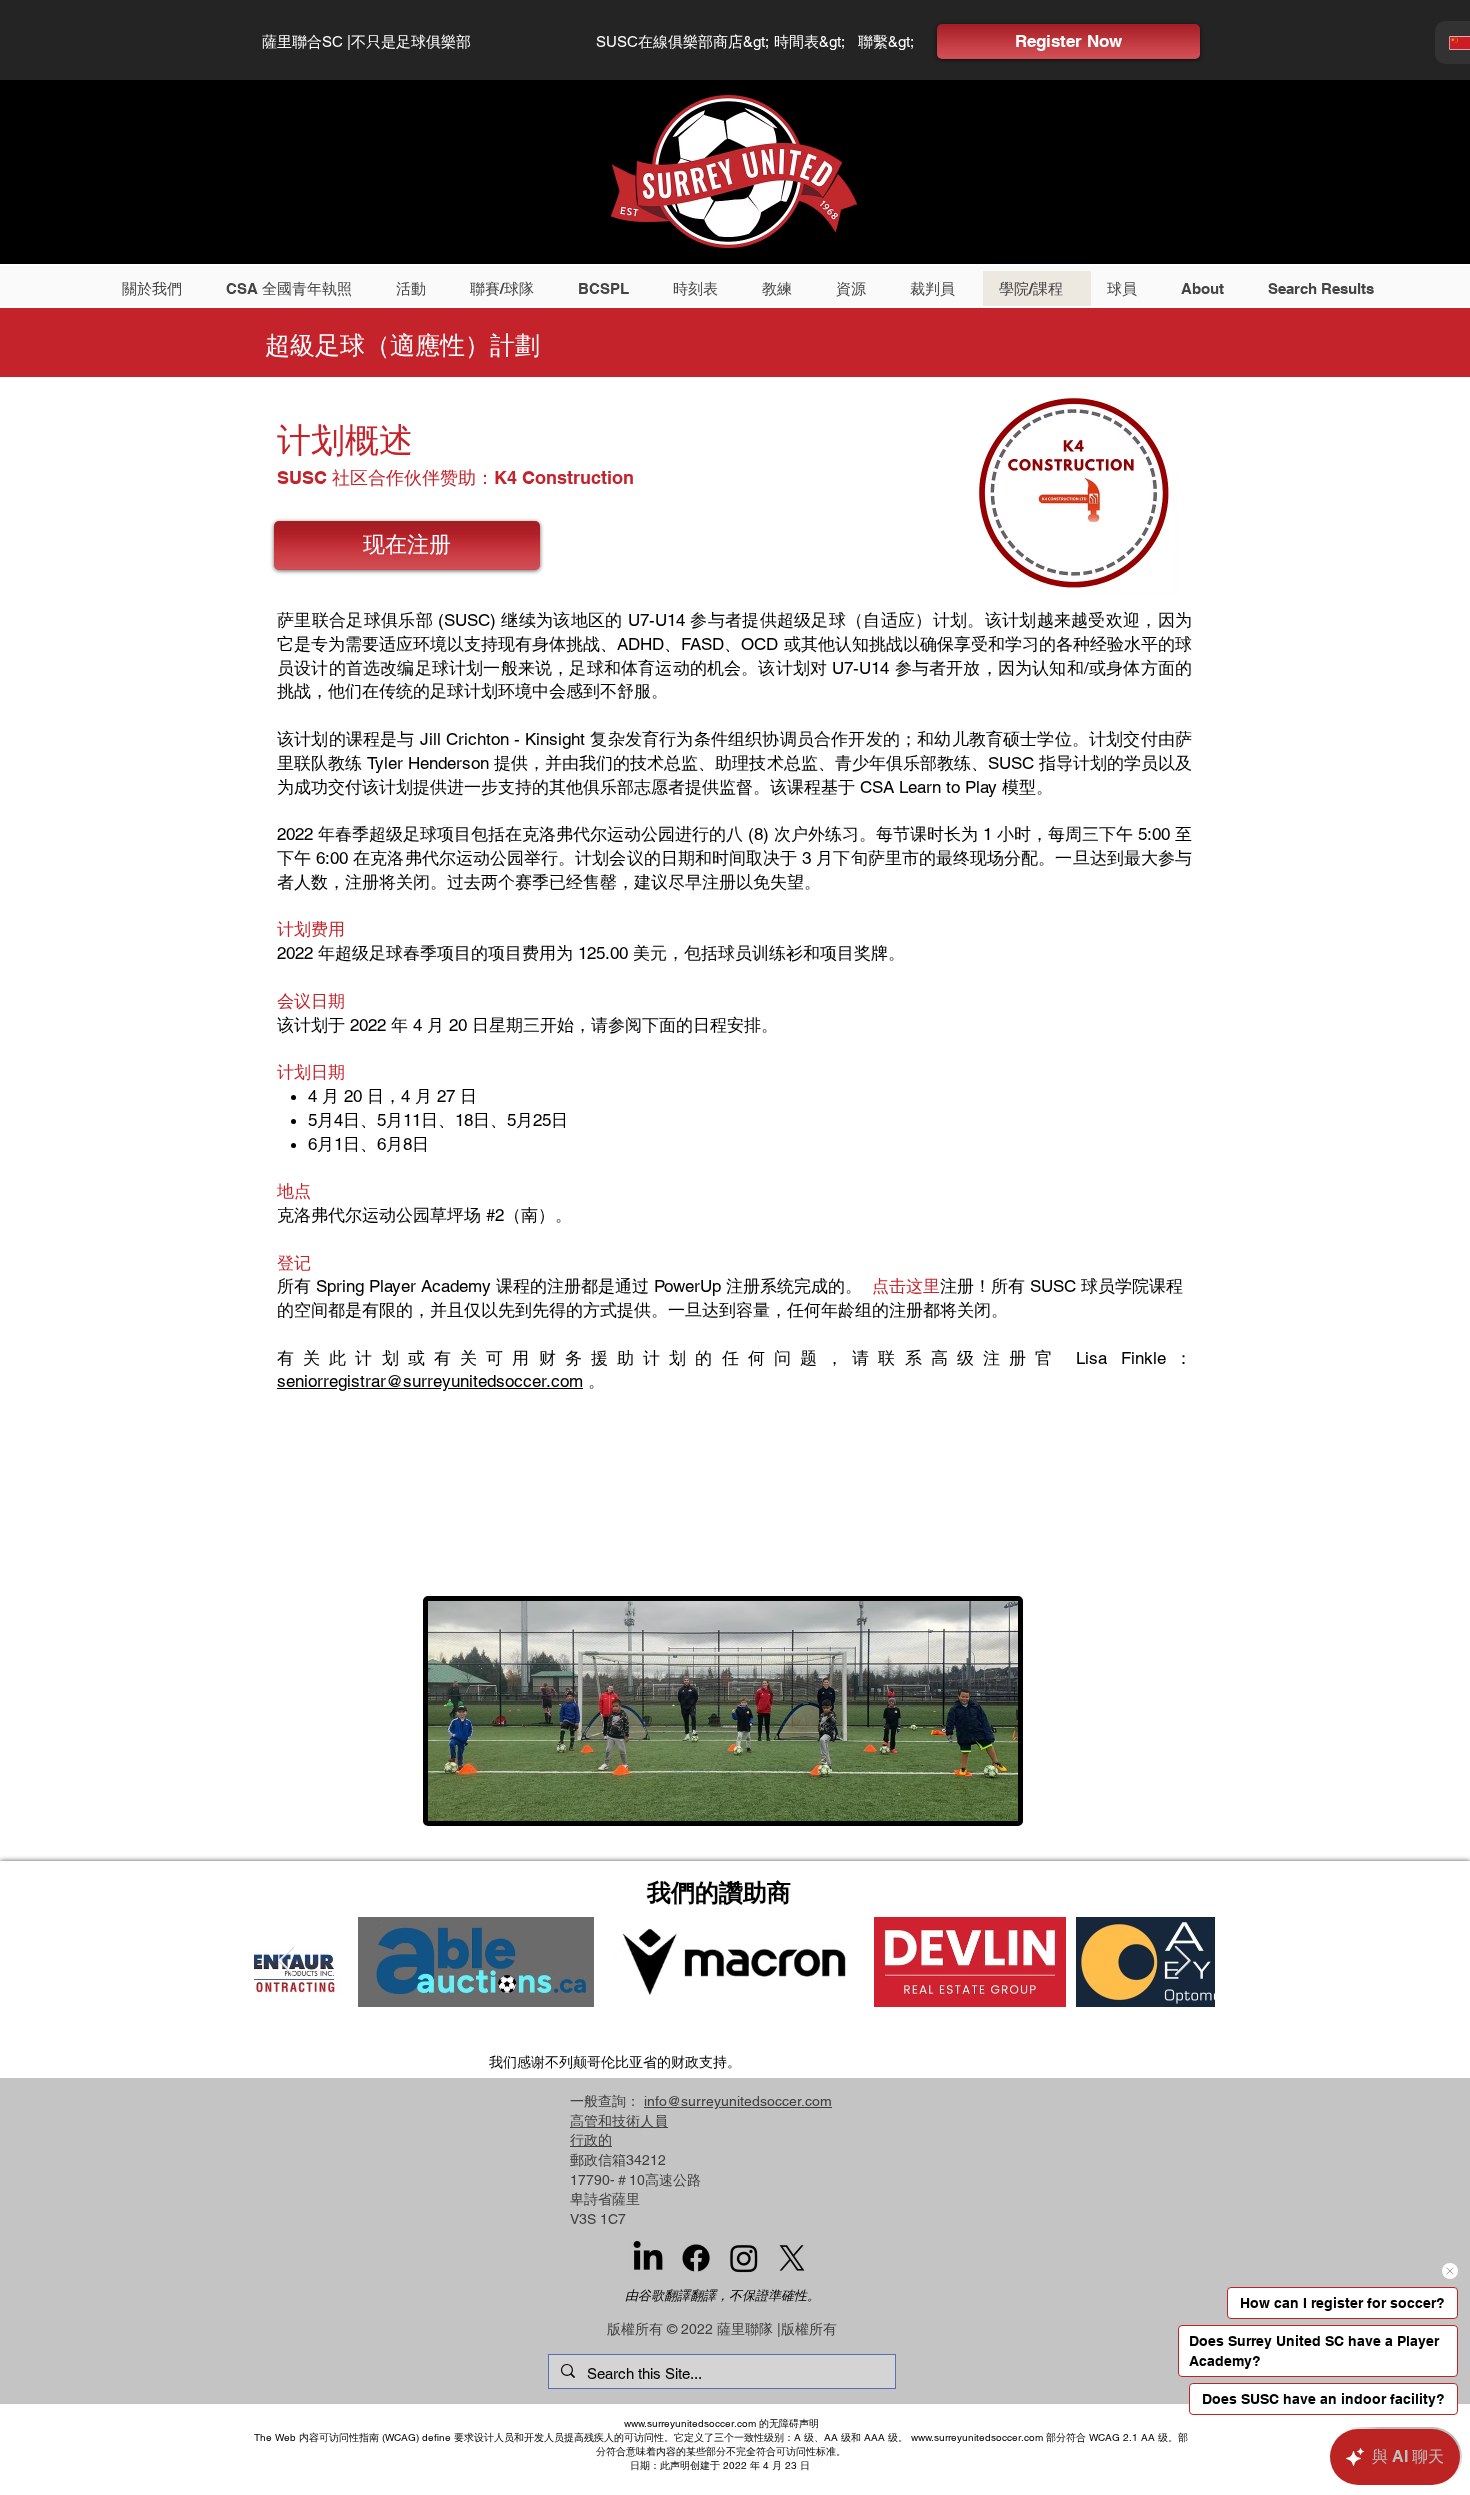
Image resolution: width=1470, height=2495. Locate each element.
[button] (158, 288)
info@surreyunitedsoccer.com (738, 2101)
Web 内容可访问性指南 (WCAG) (347, 2437)
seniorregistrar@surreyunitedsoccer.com (430, 1381)
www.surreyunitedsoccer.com (690, 2423)
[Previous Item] (286, 1961)
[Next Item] (1182, 1961)
